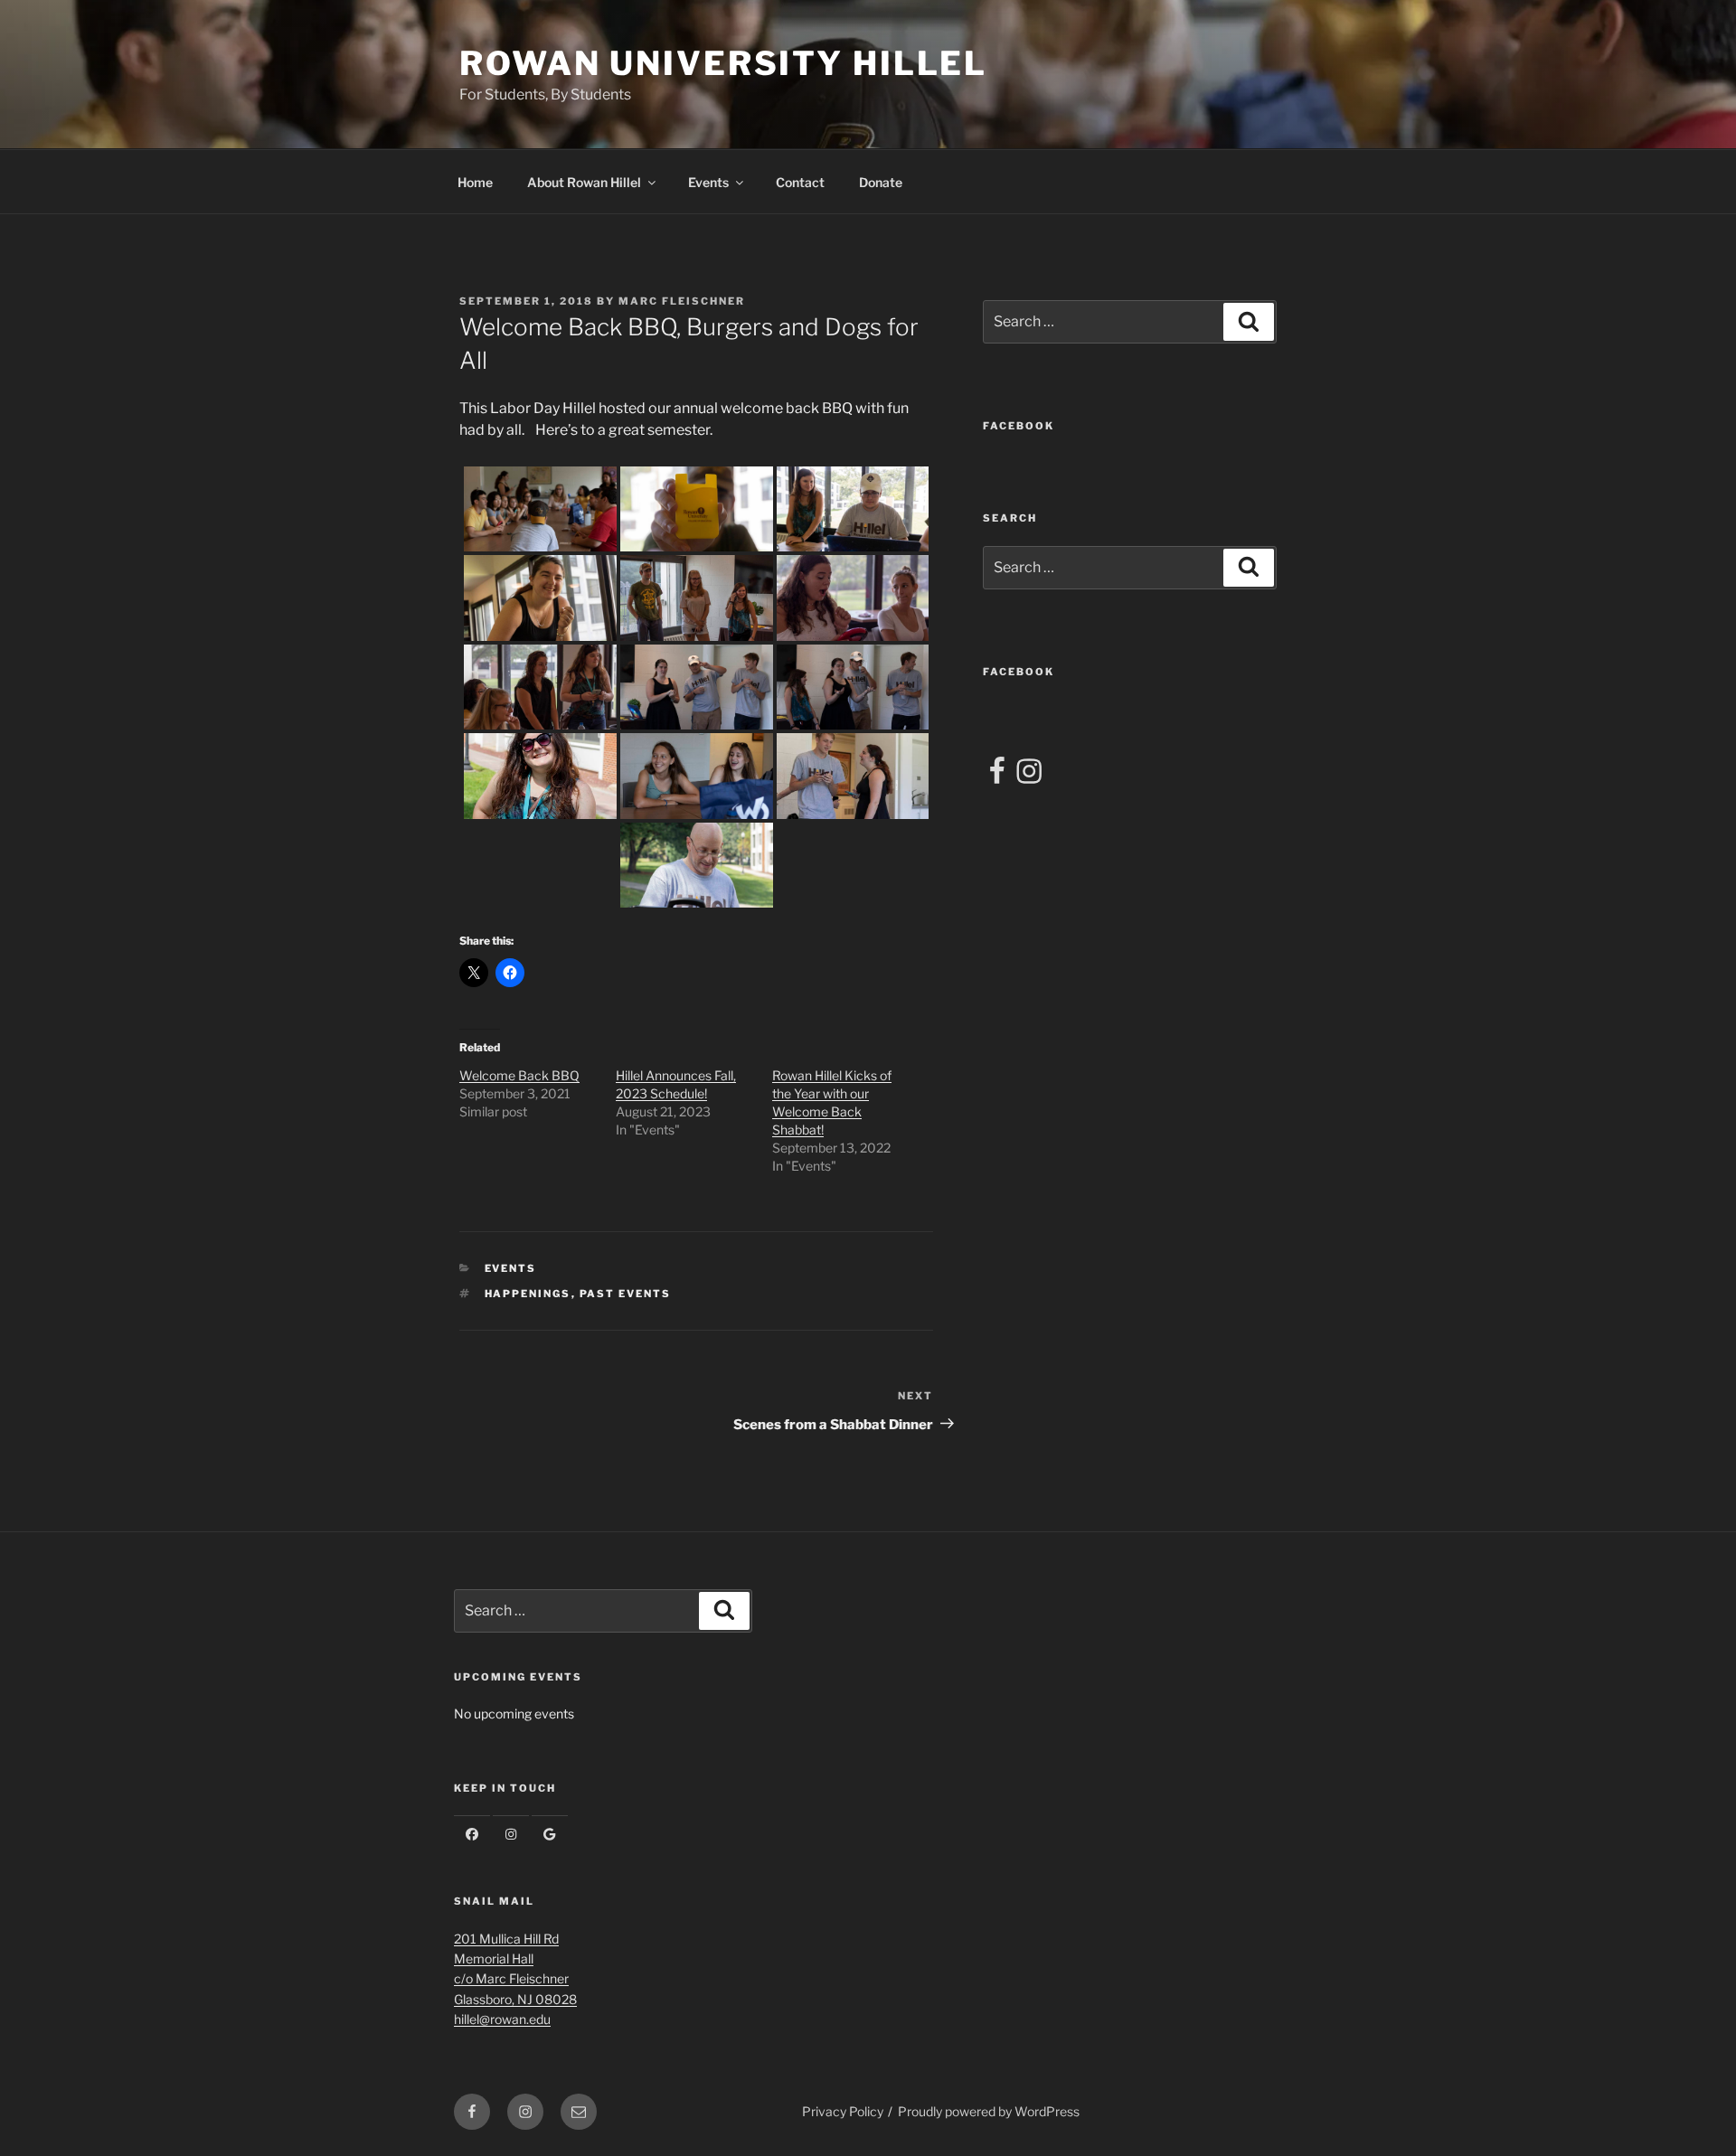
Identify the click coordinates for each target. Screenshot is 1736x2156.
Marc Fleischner (682, 301)
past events (626, 1294)
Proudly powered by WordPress (989, 2111)
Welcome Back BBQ (519, 1075)
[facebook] (472, 1834)
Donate (881, 182)
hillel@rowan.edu (502, 2019)
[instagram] (511, 1834)
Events (708, 182)
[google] (550, 1834)
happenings (528, 1294)
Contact (800, 182)
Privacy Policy (843, 2111)
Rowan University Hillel (723, 63)
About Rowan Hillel (584, 182)
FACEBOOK (1019, 426)
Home (475, 182)
